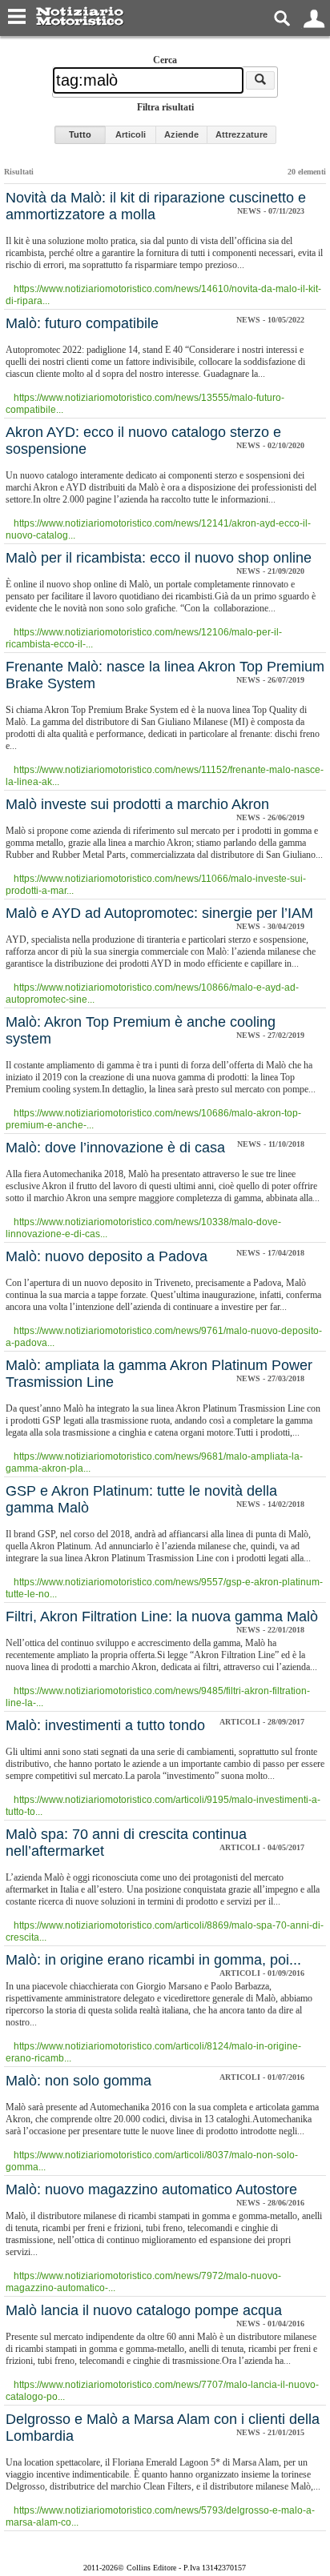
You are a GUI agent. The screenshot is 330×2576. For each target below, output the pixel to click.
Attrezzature (241, 134)
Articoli (131, 134)
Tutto (80, 134)
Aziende (181, 134)
